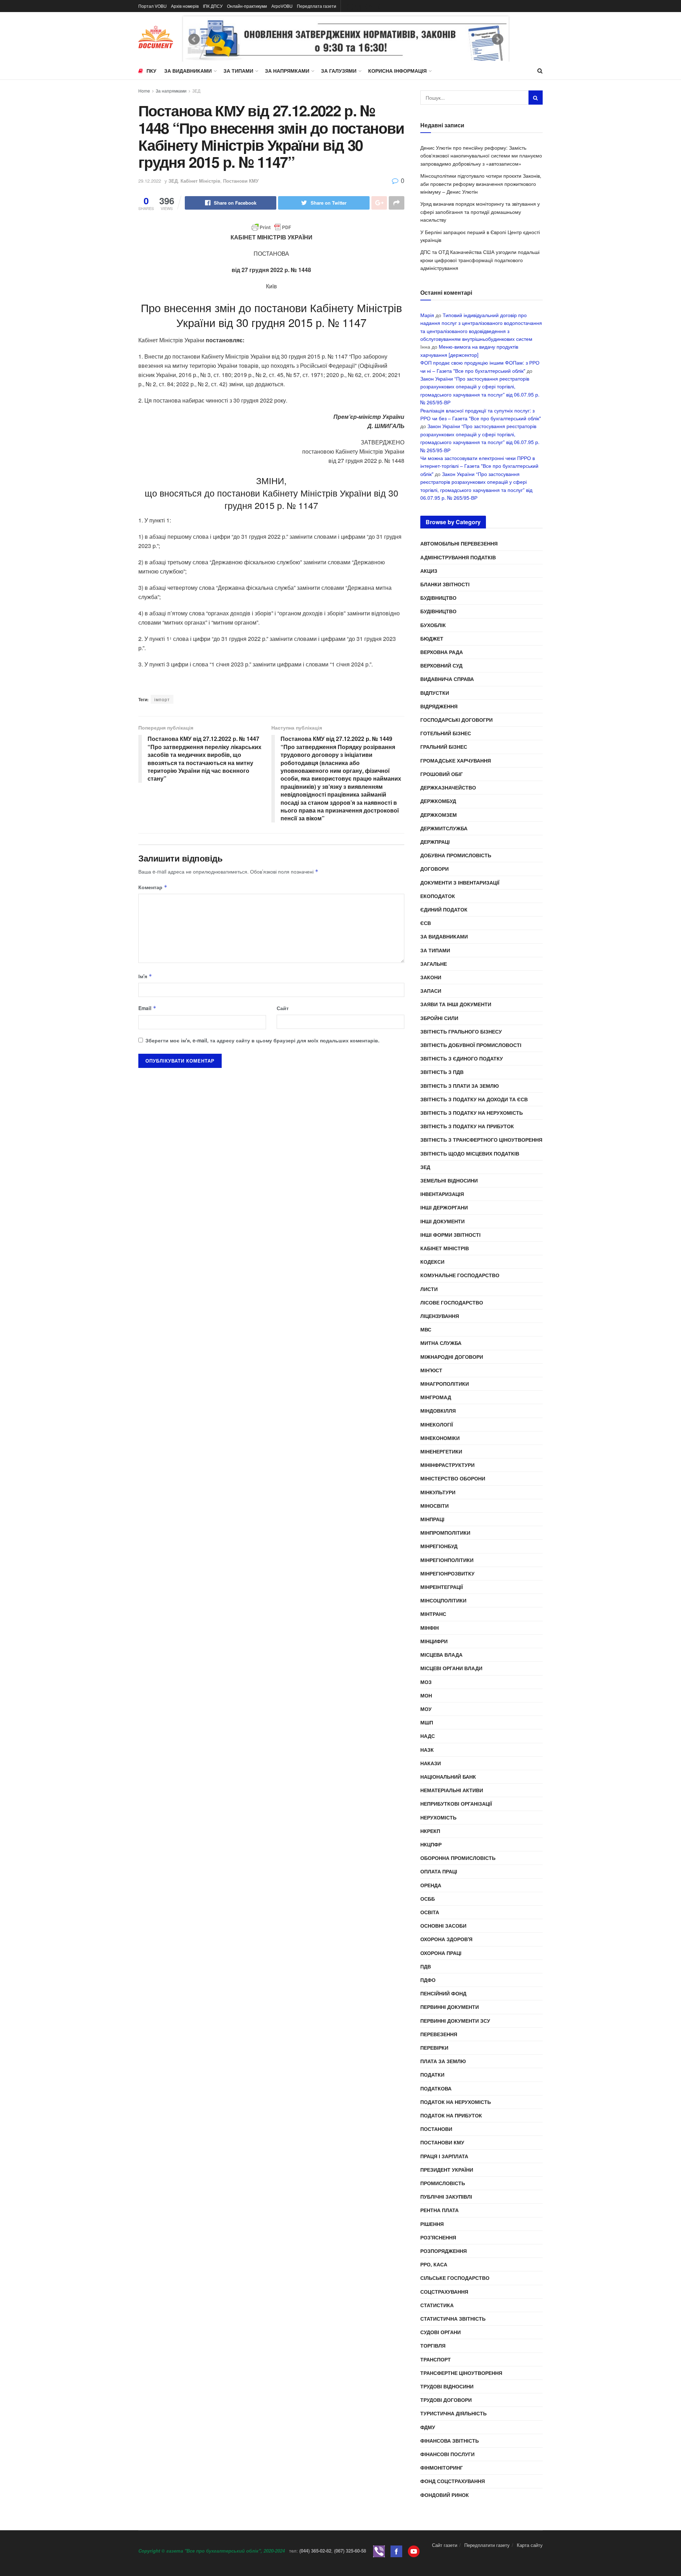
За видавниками (188, 71)
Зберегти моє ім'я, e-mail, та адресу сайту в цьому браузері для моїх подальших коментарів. (262, 1040)
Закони (431, 977)
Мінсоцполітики (443, 1600)
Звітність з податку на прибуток (467, 1126)
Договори (434, 869)
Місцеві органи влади (451, 1668)
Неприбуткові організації (456, 1804)
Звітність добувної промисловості (471, 1045)
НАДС (428, 1736)
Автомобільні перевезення (459, 543)
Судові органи (441, 2332)
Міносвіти (434, 1506)
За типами (238, 71)
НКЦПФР (431, 1844)
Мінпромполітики (445, 1533)
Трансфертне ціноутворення (461, 2373)
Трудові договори (446, 2400)
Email (147, 1008)
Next (498, 39)
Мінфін (430, 1628)
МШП (427, 1722)
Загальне (434, 964)
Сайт (283, 1008)
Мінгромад (436, 1397)
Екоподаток (438, 896)
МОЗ (426, 1682)
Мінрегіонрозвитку (447, 1573)
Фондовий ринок (445, 2495)
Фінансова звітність (450, 2441)
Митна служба (441, 1343)
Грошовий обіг (442, 774)
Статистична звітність (453, 2319)
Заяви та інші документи (456, 1004)
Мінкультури (438, 1492)
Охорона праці (441, 1953)
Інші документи (442, 1221)
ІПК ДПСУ (213, 6)
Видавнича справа (447, 679)
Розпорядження (444, 2251)
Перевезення (439, 2034)
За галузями (339, 71)
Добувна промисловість (456, 855)
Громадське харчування (456, 760)
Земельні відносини (449, 1180)
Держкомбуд (438, 801)
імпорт (162, 699)
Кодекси (432, 1262)
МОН (426, 1695)
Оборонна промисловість (458, 1858)
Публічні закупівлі (446, 2196)
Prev (194, 39)
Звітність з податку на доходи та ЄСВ (474, 1099)
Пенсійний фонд (443, 1993)
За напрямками (287, 71)
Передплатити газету (487, 2545)
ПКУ (151, 71)
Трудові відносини (447, 2386)
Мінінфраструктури (447, 1465)
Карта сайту (530, 2545)
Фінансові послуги (447, 2454)
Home (144, 91)
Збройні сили (439, 1018)
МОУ (426, 1709)
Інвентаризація (442, 1194)
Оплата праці (439, 1871)
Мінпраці (432, 1519)
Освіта (430, 1912)
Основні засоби (443, 1926)
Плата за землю (443, 2061)
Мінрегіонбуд (439, 1546)
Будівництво (438, 598)
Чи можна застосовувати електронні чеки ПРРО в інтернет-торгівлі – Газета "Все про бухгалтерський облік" (479, 466)
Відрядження (439, 706)
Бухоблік (433, 625)
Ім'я (145, 976)
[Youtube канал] (414, 2551)
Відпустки (435, 693)
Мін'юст (431, 1370)
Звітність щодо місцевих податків (470, 1153)
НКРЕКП (430, 1831)
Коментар (153, 887)
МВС (426, 1329)
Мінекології (437, 1424)
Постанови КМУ (241, 181)
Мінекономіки (440, 1438)
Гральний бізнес (444, 747)
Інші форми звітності (450, 1235)
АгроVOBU (282, 6)
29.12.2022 (150, 181)
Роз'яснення (438, 2237)
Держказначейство (448, 787)
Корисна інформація (397, 71)
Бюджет (432, 638)
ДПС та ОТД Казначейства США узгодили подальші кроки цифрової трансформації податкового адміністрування (480, 260)
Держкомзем (439, 815)
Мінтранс (433, 1614)
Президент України (447, 2170)
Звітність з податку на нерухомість (472, 1113)
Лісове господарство (452, 1302)
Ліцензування (440, 1316)
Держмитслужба (444, 828)
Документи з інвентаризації (460, 882)
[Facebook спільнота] (396, 2551)
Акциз (429, 571)
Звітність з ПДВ (442, 1072)
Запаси (431, 991)
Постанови (436, 2129)
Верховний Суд (441, 665)
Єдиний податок (444, 909)
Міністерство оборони (453, 1478)
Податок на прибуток (451, 2115)
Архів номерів (185, 6)
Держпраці (435, 842)
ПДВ (426, 1966)
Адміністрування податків (458, 557)
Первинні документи (450, 2007)
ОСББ (428, 1899)
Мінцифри (434, 1641)
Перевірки (434, 2048)
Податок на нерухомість (456, 2102)
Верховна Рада (442, 652)
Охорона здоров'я (446, 1939)
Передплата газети (317, 6)
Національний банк (448, 1777)
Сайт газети (445, 2545)
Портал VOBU (153, 6)
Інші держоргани (444, 1207)
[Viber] (379, 2551)
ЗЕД (196, 91)
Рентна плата (439, 2210)
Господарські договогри (456, 720)
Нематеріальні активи (452, 1790)
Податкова (436, 2088)
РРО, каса (434, 2264)
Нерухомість (438, 1817)
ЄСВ (426, 923)
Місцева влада (441, 1655)
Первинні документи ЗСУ (455, 2021)
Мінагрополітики (445, 1384)
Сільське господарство (455, 2278)
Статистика (437, 2305)
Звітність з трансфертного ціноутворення (481, 1140)
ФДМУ (428, 2427)
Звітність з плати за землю (459, 1086)
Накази (431, 1763)
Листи (429, 1289)
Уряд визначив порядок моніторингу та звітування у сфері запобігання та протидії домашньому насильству (480, 212)
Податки (432, 2074)
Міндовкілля (438, 1411)
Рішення (432, 2224)
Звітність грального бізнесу (461, 1031)
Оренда (431, 1885)
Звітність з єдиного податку (462, 1058)
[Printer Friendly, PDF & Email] (271, 227)
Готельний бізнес (446, 733)
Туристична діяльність (453, 2413)
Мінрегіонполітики (447, 1560)
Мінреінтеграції (442, 1587)
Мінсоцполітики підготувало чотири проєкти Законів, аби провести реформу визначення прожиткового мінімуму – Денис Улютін (481, 184)
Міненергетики (441, 1451)
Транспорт (436, 2359)
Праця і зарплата (444, 2156)
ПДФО (428, 1980)
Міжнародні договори (452, 1357)
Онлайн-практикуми (247, 6)
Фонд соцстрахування (453, 2481)
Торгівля (433, 2345)
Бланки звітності (445, 584)
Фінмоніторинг (442, 2467)
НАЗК (427, 1750)
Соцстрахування (444, 2292)
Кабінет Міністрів (200, 181)
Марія (427, 315)
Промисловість (443, 2183)
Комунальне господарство (460, 1275)
